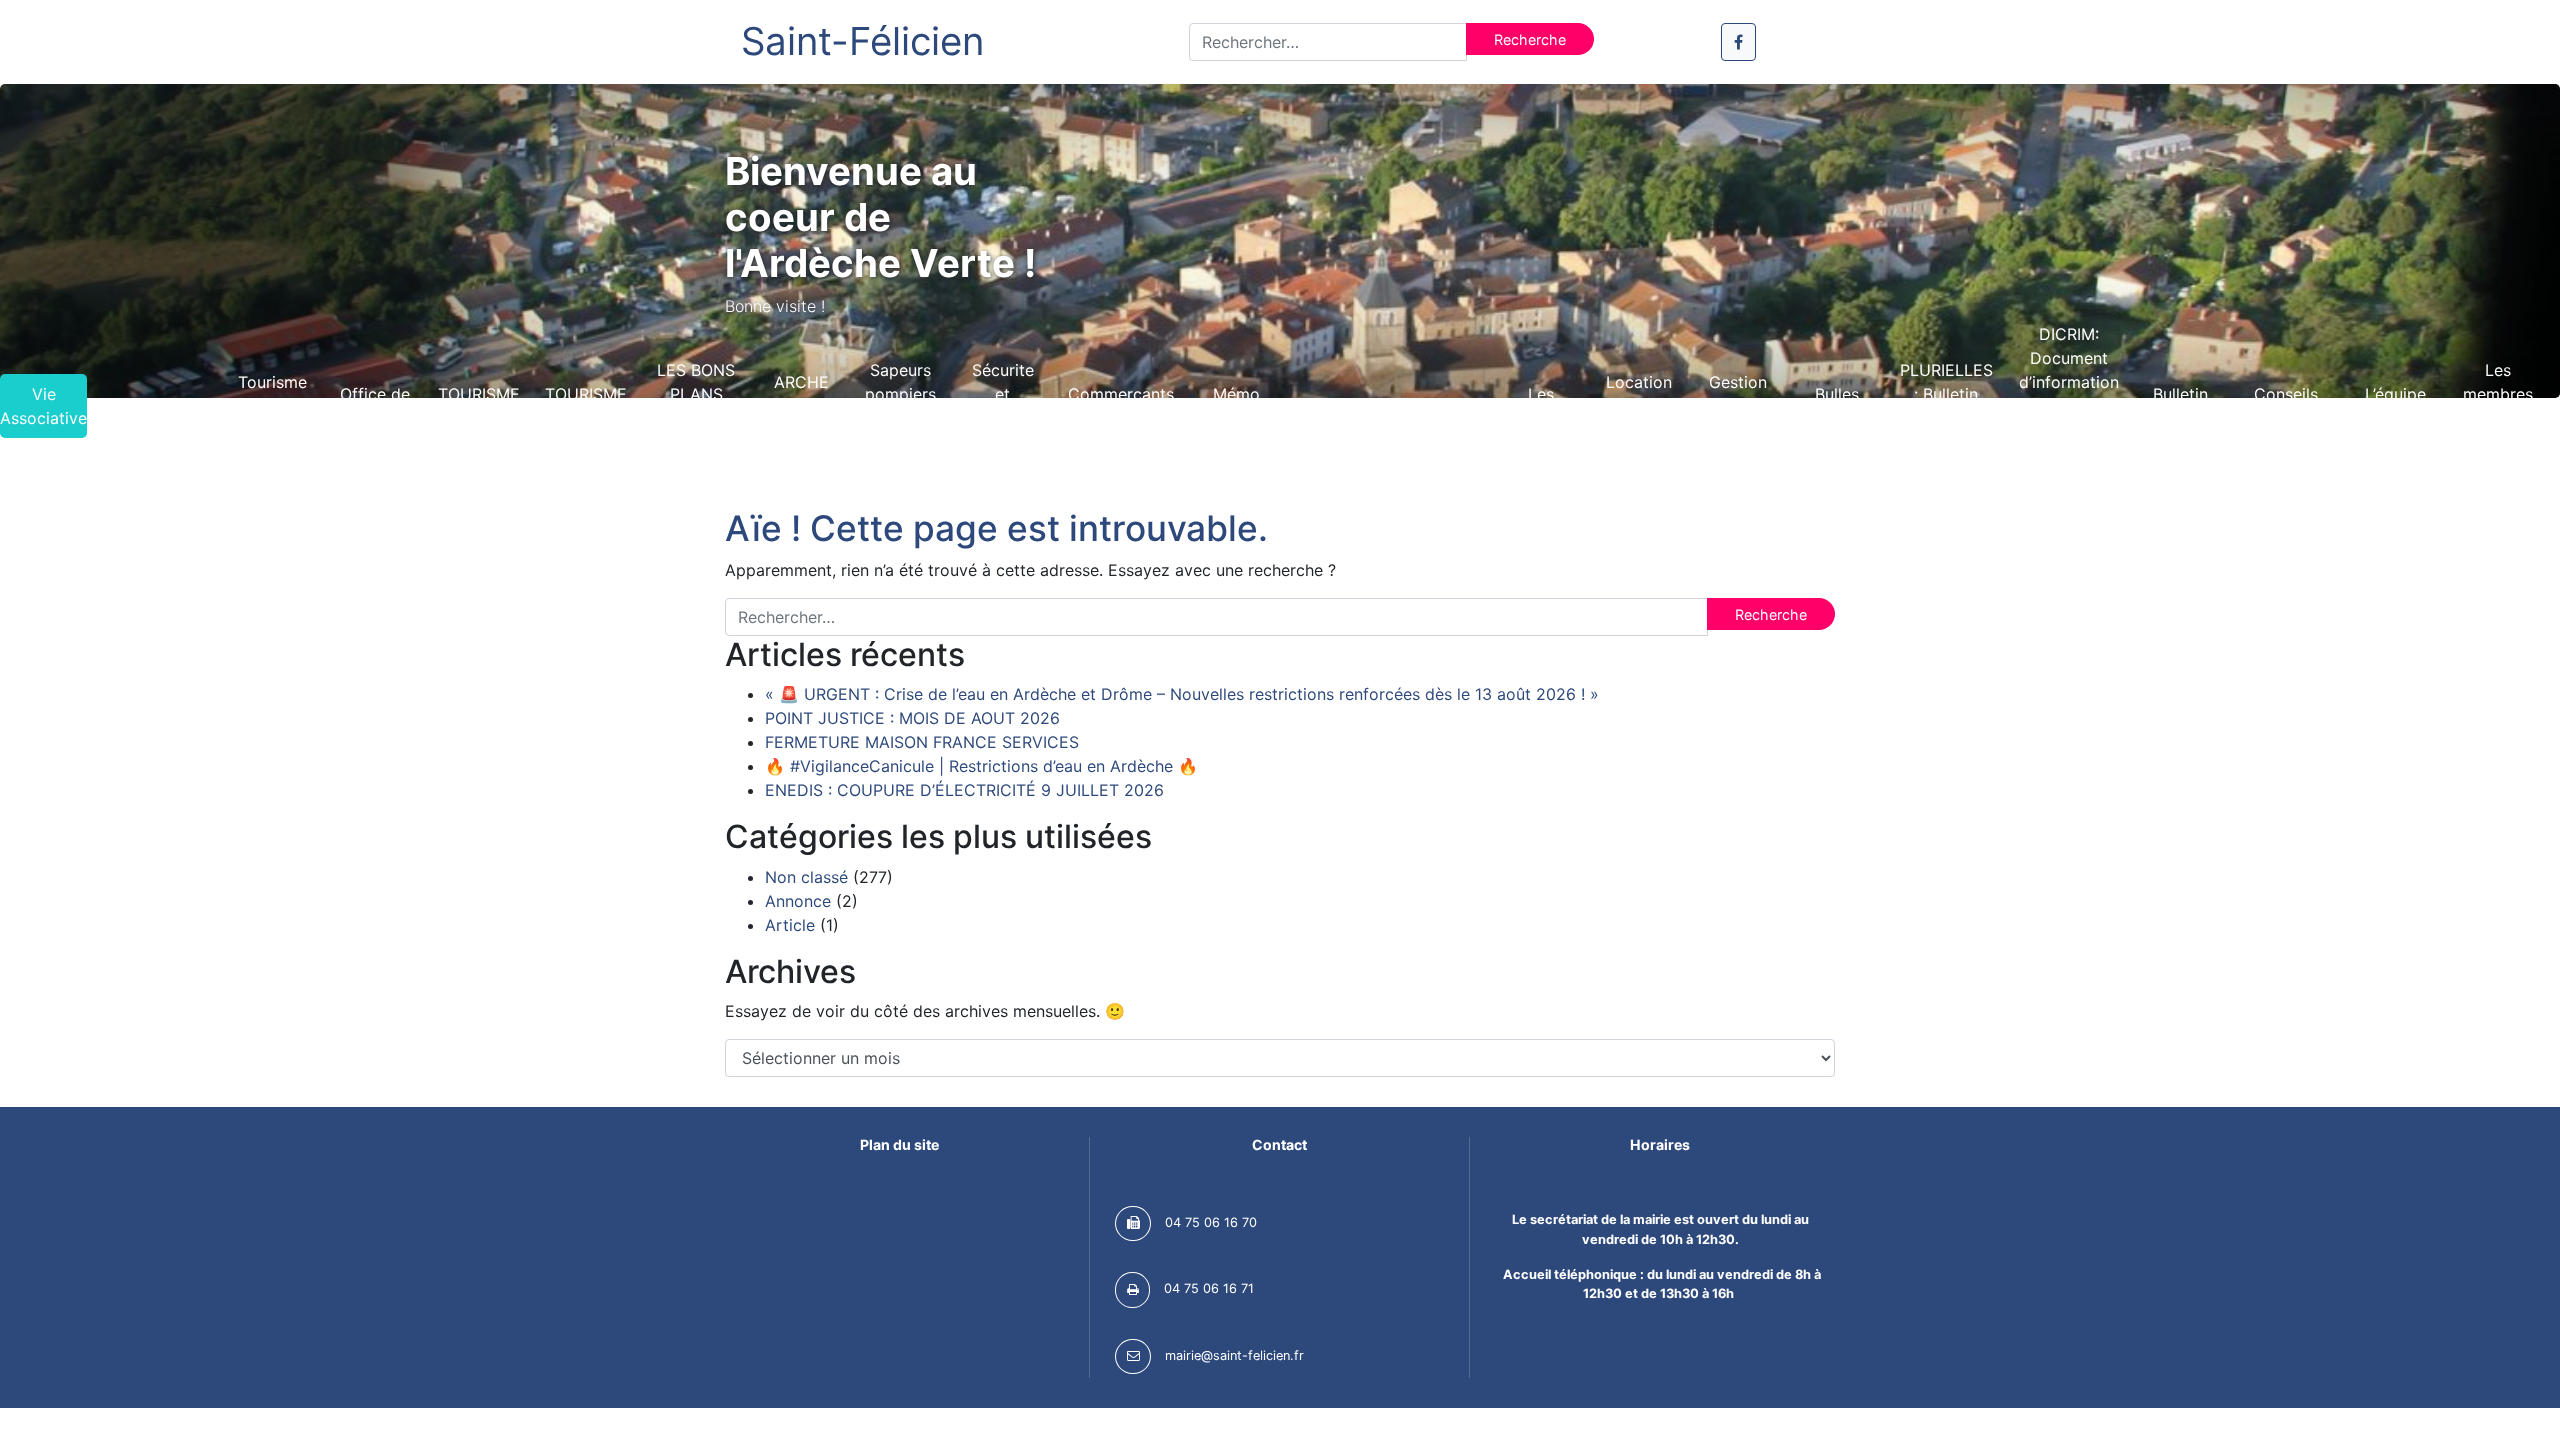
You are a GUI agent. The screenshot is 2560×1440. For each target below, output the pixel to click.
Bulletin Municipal (2181, 406)
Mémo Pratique (1236, 406)
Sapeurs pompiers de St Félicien (900, 406)
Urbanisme (1339, 406)
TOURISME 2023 (586, 406)
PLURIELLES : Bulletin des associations (1946, 406)
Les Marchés (1541, 406)
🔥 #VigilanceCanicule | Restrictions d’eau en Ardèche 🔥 (981, 766)
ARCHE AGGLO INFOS (801, 406)
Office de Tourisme (375, 406)
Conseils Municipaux (2286, 406)
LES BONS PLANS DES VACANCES (696, 406)
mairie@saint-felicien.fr (1234, 1355)
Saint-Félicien (862, 41)
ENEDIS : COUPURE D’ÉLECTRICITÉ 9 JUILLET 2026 (964, 790)
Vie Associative (43, 406)
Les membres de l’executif (2498, 406)
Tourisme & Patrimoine (272, 406)
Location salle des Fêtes (1639, 406)
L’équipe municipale (2395, 406)
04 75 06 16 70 (1211, 1222)
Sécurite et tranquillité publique (1003, 406)
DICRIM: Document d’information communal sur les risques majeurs (2069, 406)
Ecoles (1442, 406)
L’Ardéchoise (160, 406)
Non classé (806, 877)
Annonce (798, 901)
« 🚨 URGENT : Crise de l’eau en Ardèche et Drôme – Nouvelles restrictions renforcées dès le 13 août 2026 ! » (1182, 694)
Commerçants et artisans (1121, 406)
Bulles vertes (1837, 406)
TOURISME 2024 (479, 406)
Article (790, 925)
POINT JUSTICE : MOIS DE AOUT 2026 (912, 718)
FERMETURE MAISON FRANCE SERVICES (922, 742)
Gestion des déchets (1738, 406)
